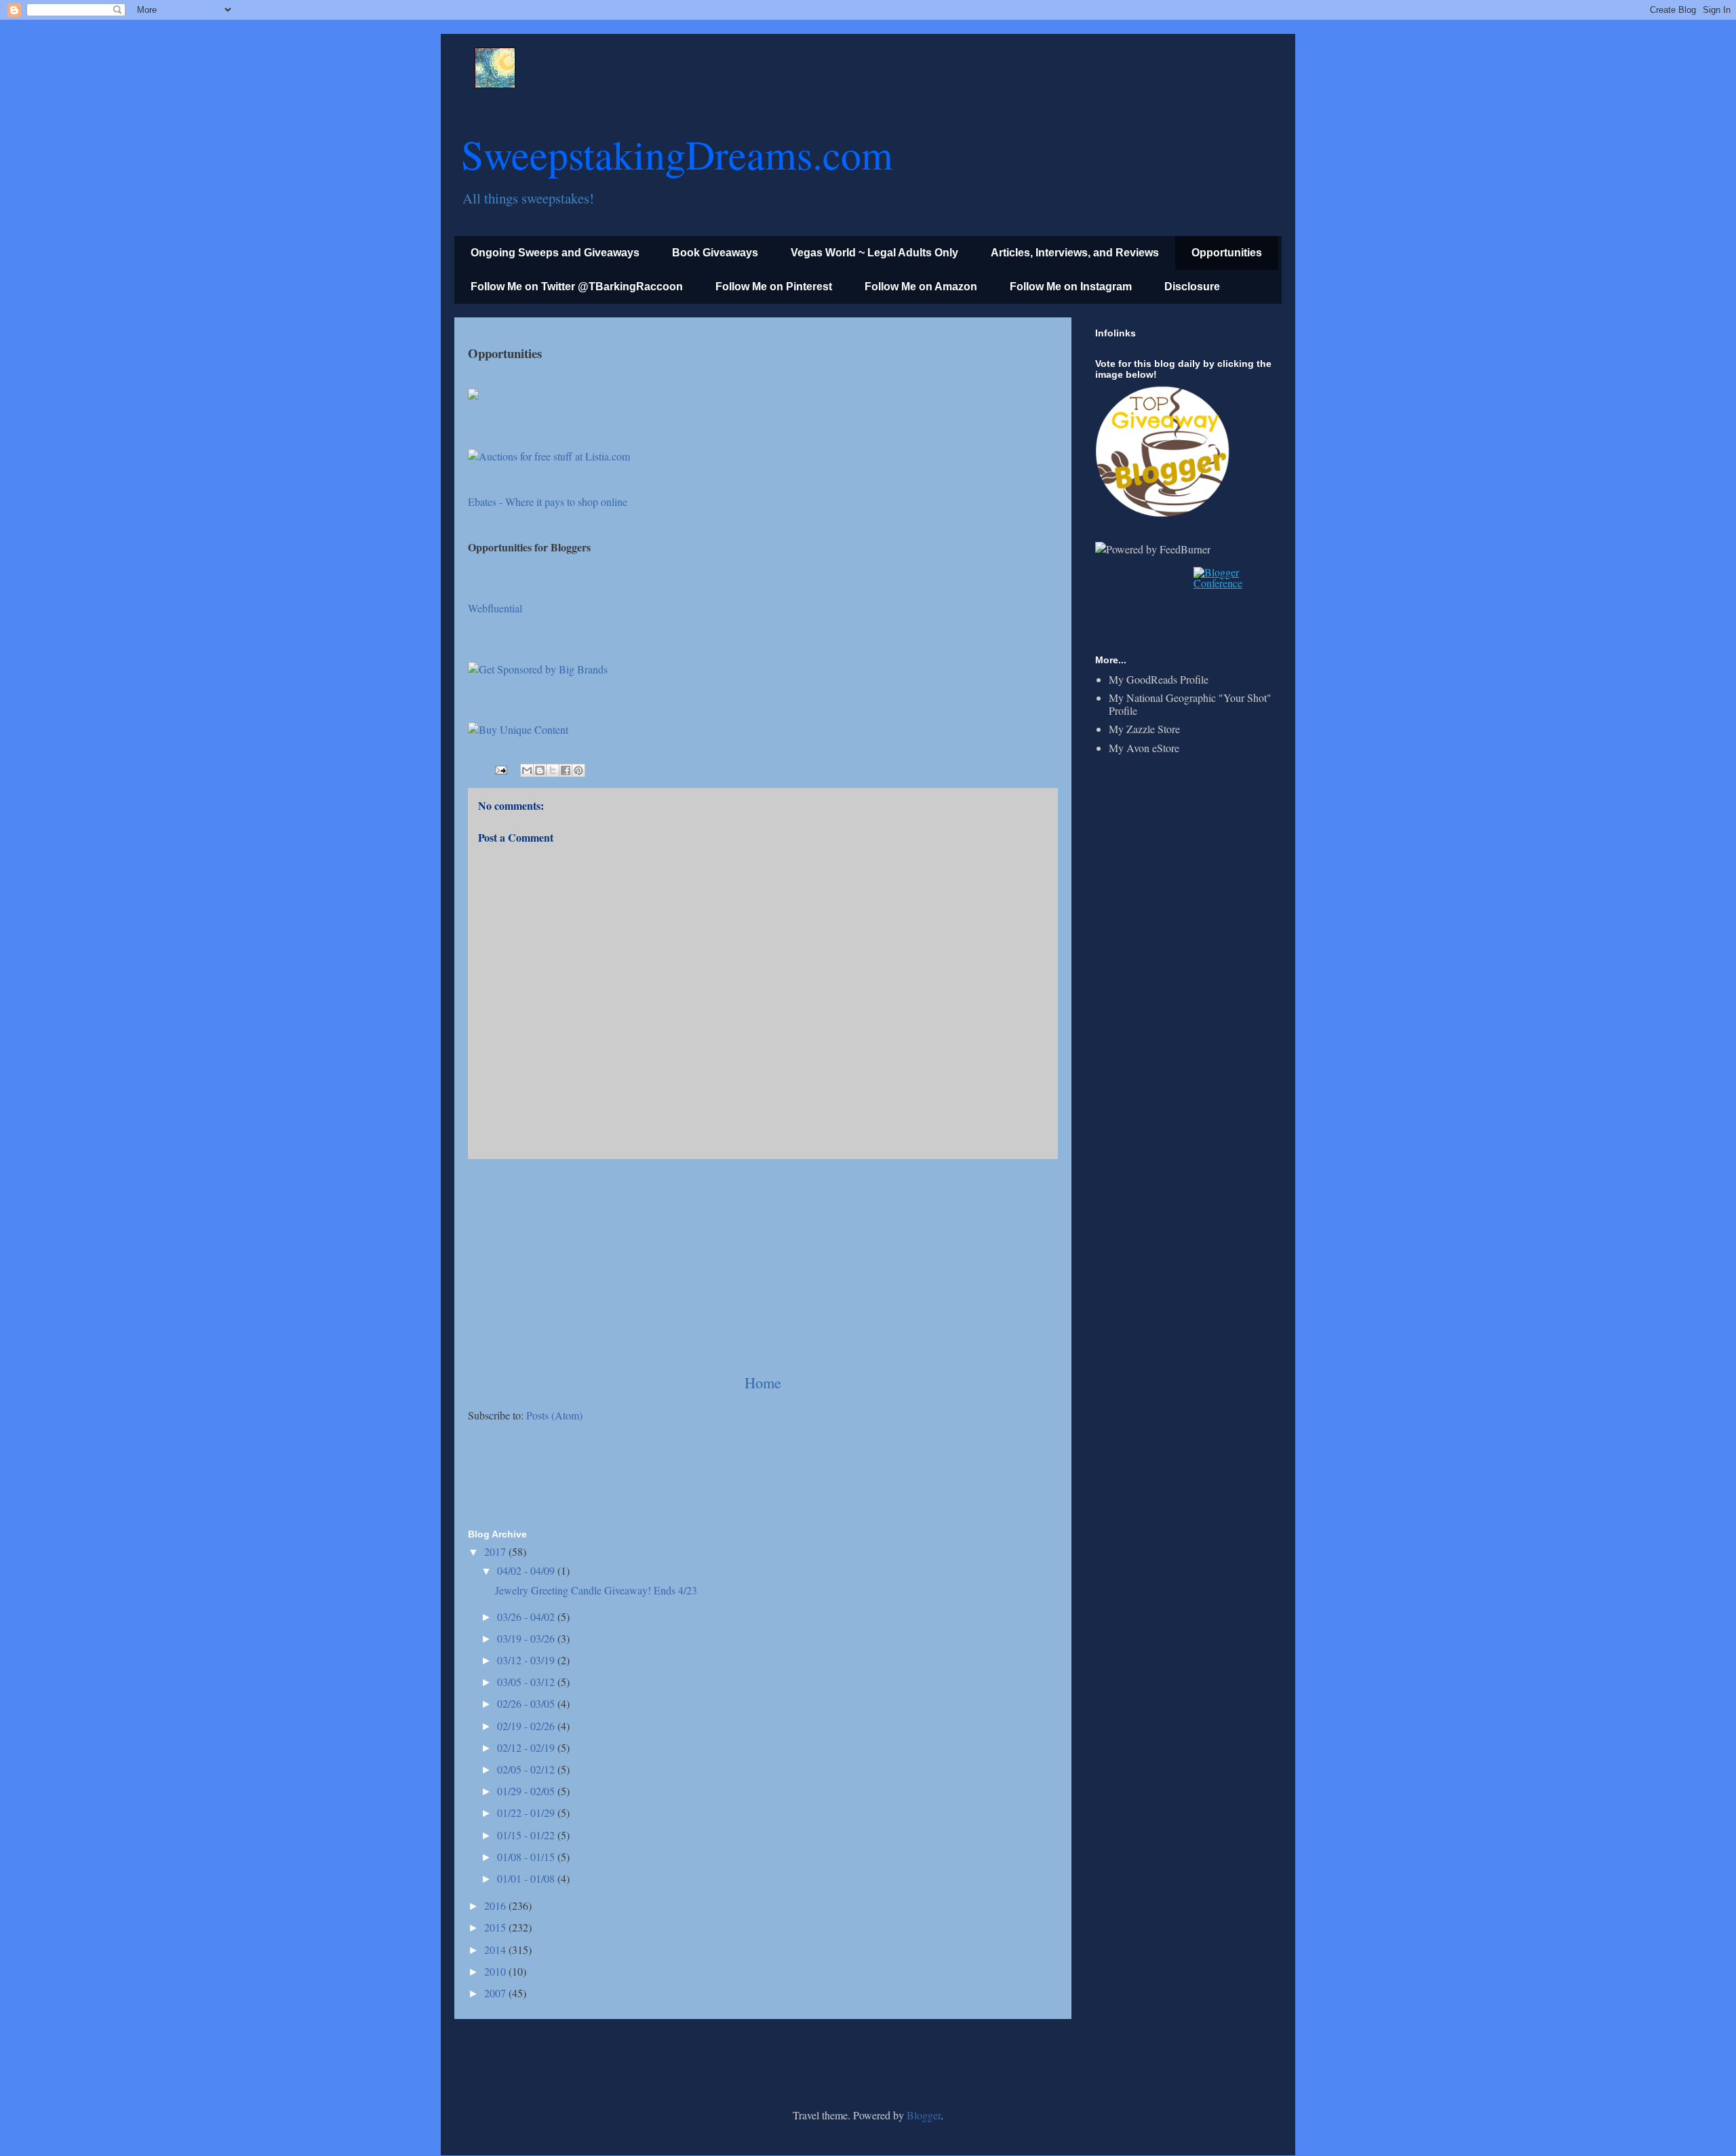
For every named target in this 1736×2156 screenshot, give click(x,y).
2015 (496, 1927)
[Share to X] (553, 770)
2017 (496, 1551)
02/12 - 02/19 (527, 1747)
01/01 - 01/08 (527, 1878)
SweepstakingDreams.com (677, 154)
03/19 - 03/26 (527, 1638)
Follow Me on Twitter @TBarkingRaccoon (577, 287)
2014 (496, 1949)
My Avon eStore (1144, 748)
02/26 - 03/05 (527, 1703)
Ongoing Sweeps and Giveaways (555, 253)
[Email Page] (500, 768)
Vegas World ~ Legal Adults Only (874, 253)
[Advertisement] (763, 1266)
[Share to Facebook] (566, 770)
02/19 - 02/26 (527, 1726)
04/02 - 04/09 (527, 1570)
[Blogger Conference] (1232, 583)
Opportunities (1227, 253)
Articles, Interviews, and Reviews (1075, 253)
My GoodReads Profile (1159, 679)
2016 (496, 1905)
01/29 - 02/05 (527, 1791)
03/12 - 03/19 (527, 1660)
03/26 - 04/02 (527, 1616)
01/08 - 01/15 (527, 1857)
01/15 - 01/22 (527, 1835)
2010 (496, 1971)
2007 (496, 1993)
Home (763, 1382)
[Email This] (527, 770)
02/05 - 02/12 (527, 1769)
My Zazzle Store (1144, 729)
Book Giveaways (715, 253)
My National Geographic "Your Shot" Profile (1190, 704)
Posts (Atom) (554, 1415)
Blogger (924, 2115)
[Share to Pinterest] (578, 770)
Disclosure (1192, 287)
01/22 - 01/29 (527, 1812)
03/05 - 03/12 (527, 1682)
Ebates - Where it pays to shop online (548, 502)
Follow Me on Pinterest (774, 287)
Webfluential (495, 608)
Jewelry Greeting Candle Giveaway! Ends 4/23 (596, 1590)
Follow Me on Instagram (1071, 287)
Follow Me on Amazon (921, 287)
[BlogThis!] (540, 770)
